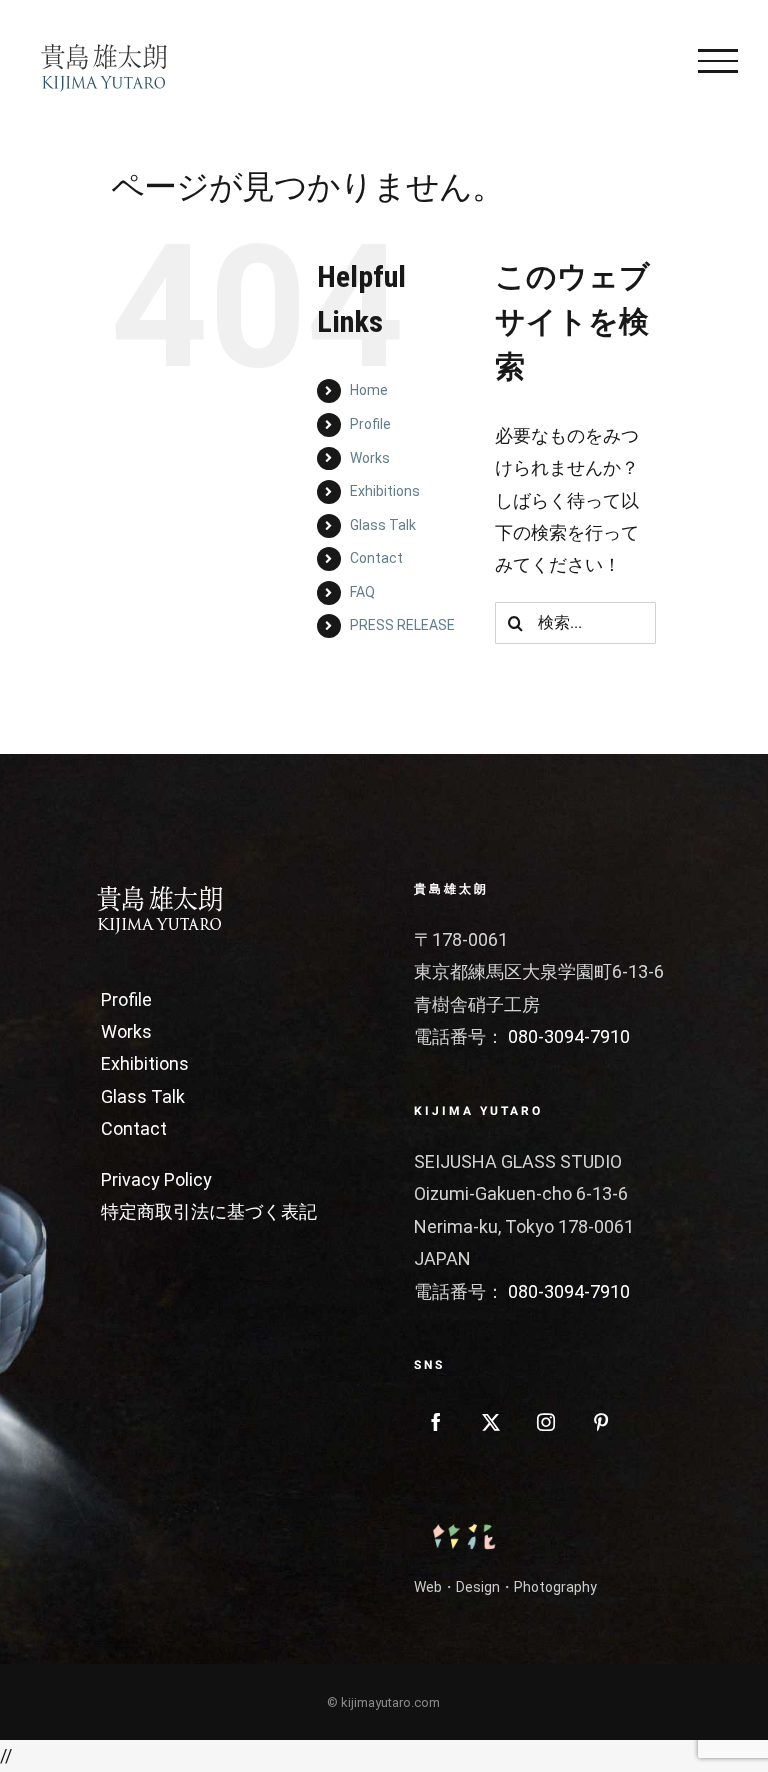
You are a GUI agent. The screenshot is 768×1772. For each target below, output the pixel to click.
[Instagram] (546, 1422)
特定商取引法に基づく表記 (209, 1211)
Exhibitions (385, 491)
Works (370, 458)
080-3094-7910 (569, 1036)
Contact (376, 558)
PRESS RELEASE (402, 625)
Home (369, 390)
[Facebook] (436, 1422)
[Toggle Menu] (718, 61)
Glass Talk (383, 525)
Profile (370, 424)
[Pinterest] (601, 1422)
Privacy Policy (156, 1179)
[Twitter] (491, 1422)
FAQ (362, 592)
